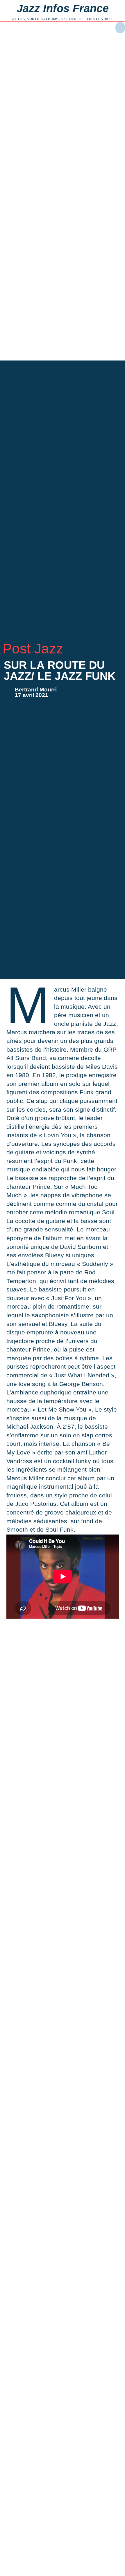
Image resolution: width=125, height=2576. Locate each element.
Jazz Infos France (63, 8)
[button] (120, 28)
